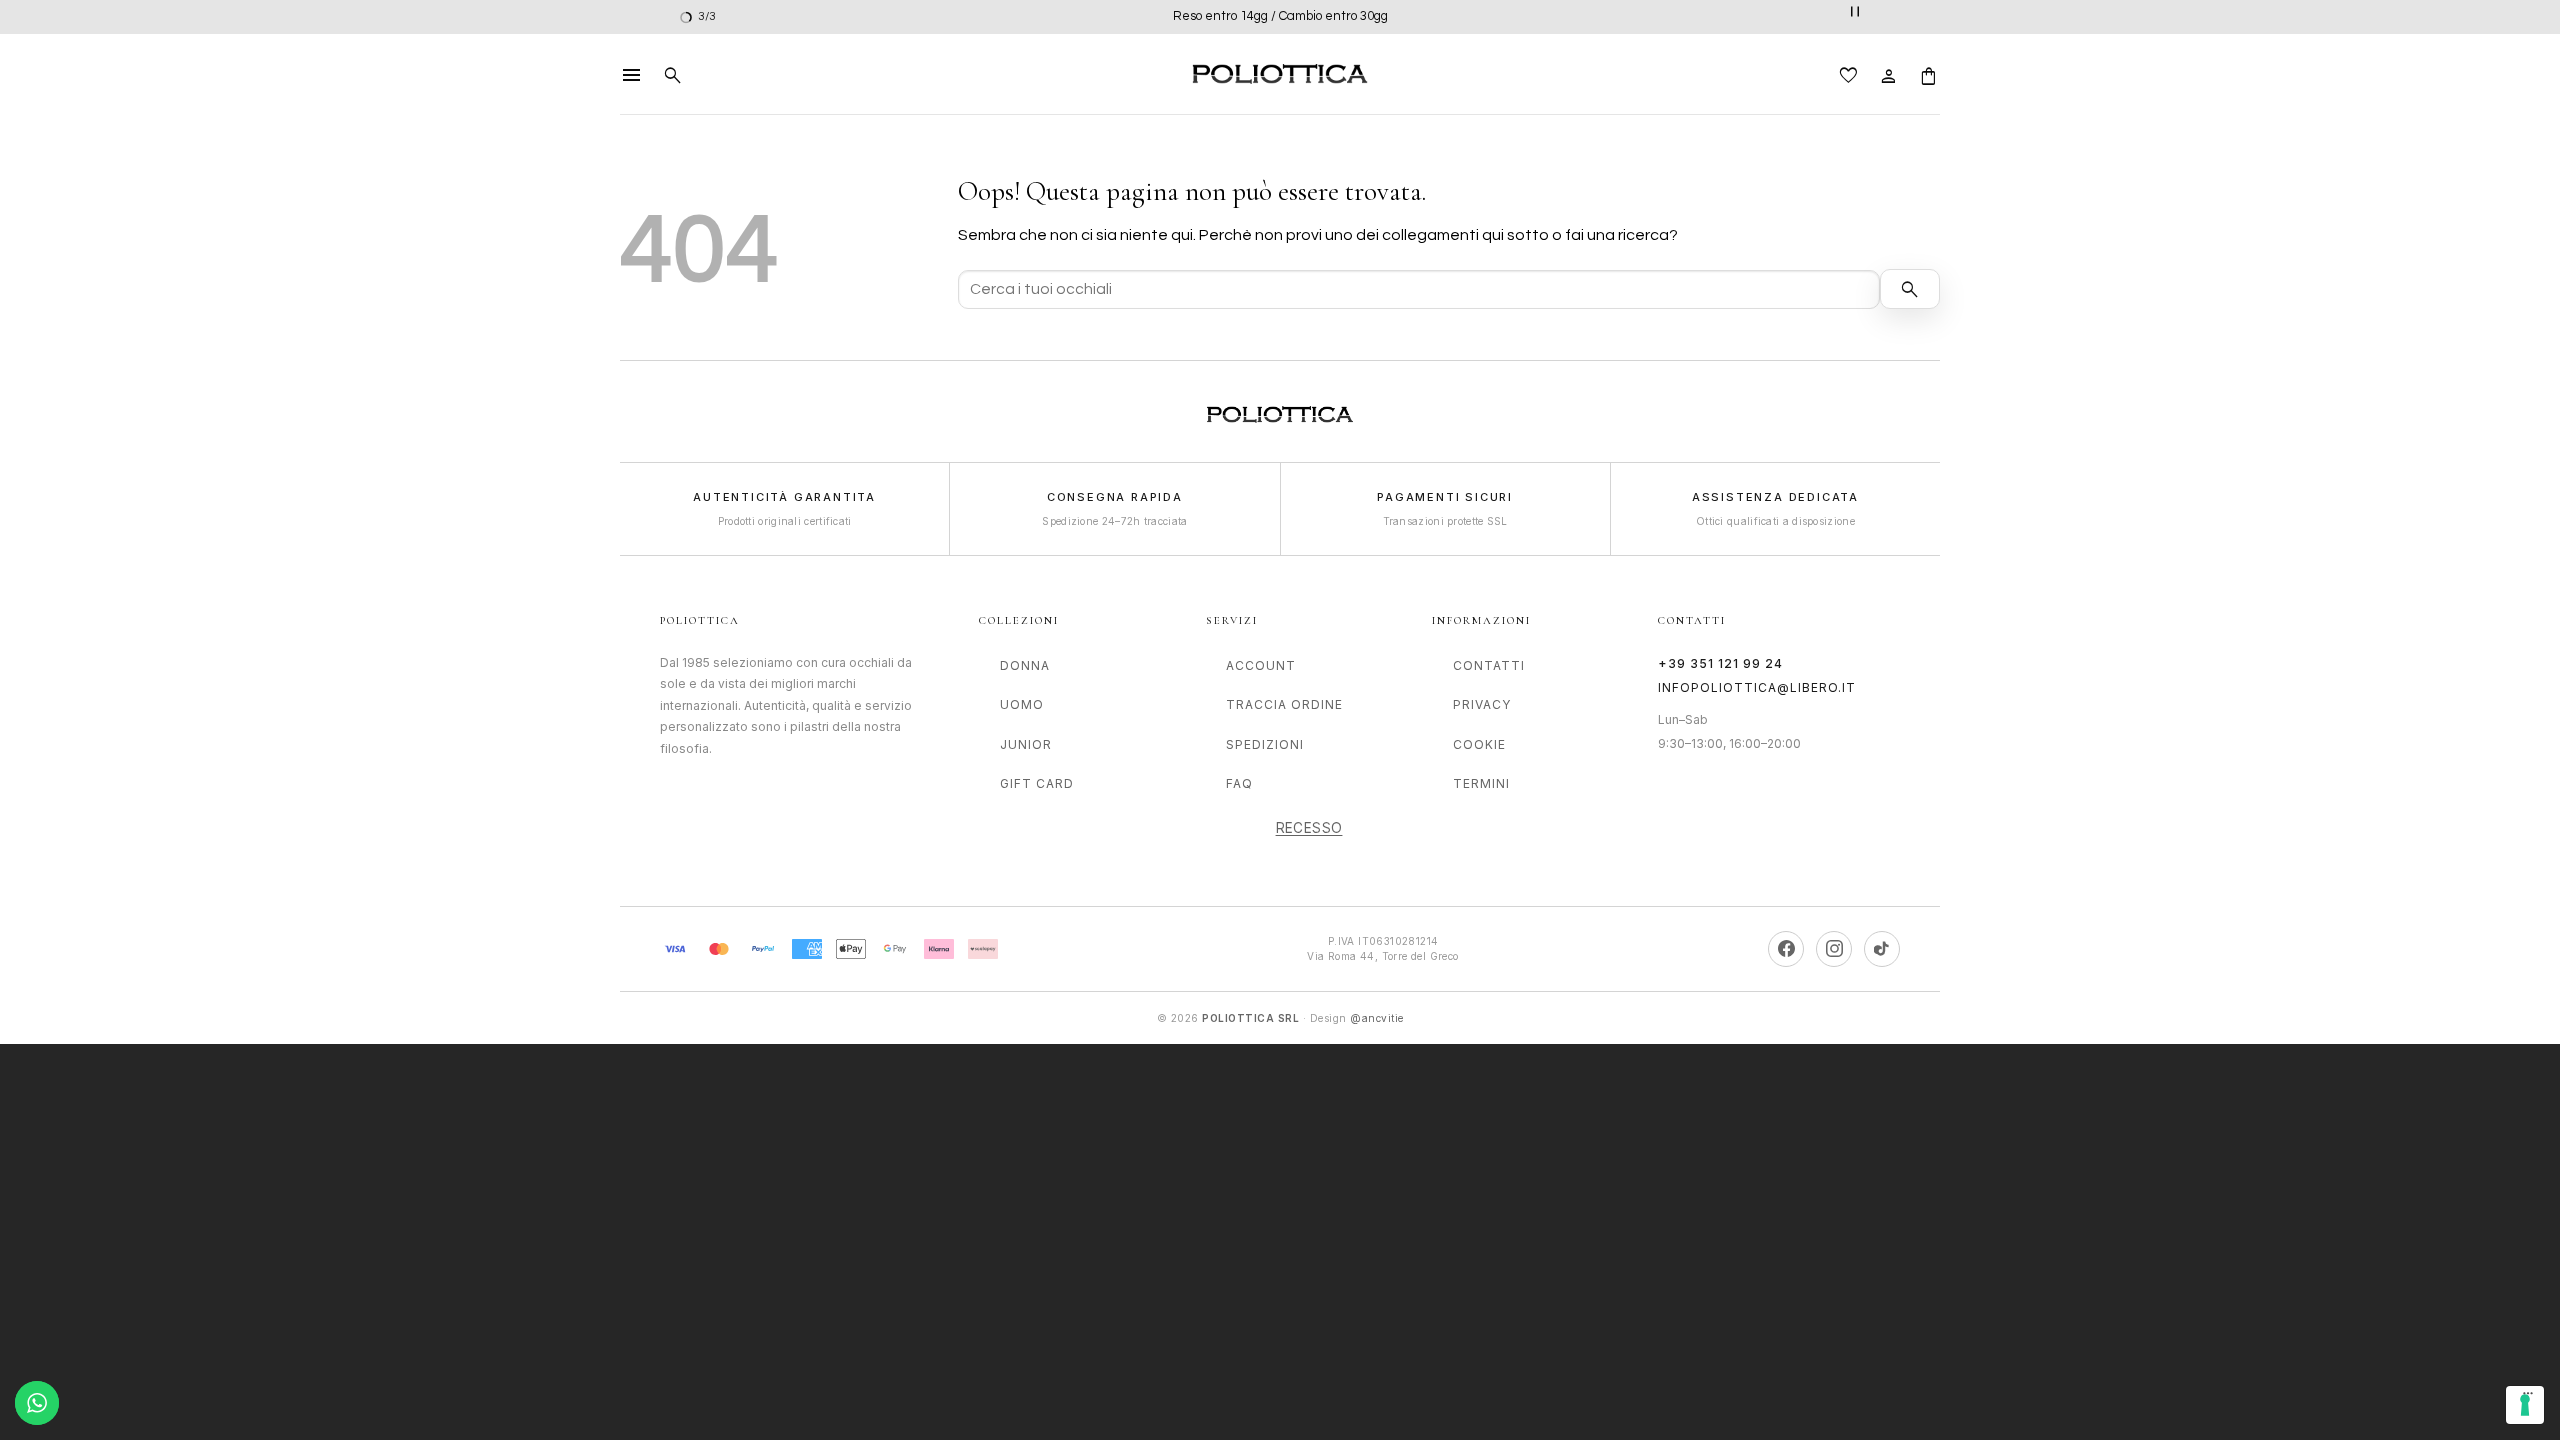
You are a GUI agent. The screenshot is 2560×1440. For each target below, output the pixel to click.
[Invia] (1910, 289)
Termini (1481, 783)
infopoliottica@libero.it (1757, 687)
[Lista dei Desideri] (1849, 74)
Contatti (1489, 665)
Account (1261, 665)
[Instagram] (1834, 949)
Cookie (1479, 744)
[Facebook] (1786, 949)
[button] (632, 74)
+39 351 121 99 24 (1720, 663)
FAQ (1239, 783)
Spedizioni (1265, 744)
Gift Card (1037, 783)
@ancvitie (1377, 1018)
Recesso (1309, 828)
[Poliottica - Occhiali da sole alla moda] (1280, 74)
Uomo (1022, 704)
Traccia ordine (1284, 704)
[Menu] (2528, 1398)
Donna (1025, 665)
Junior (1026, 744)
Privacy (1482, 704)
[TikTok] (1882, 949)
